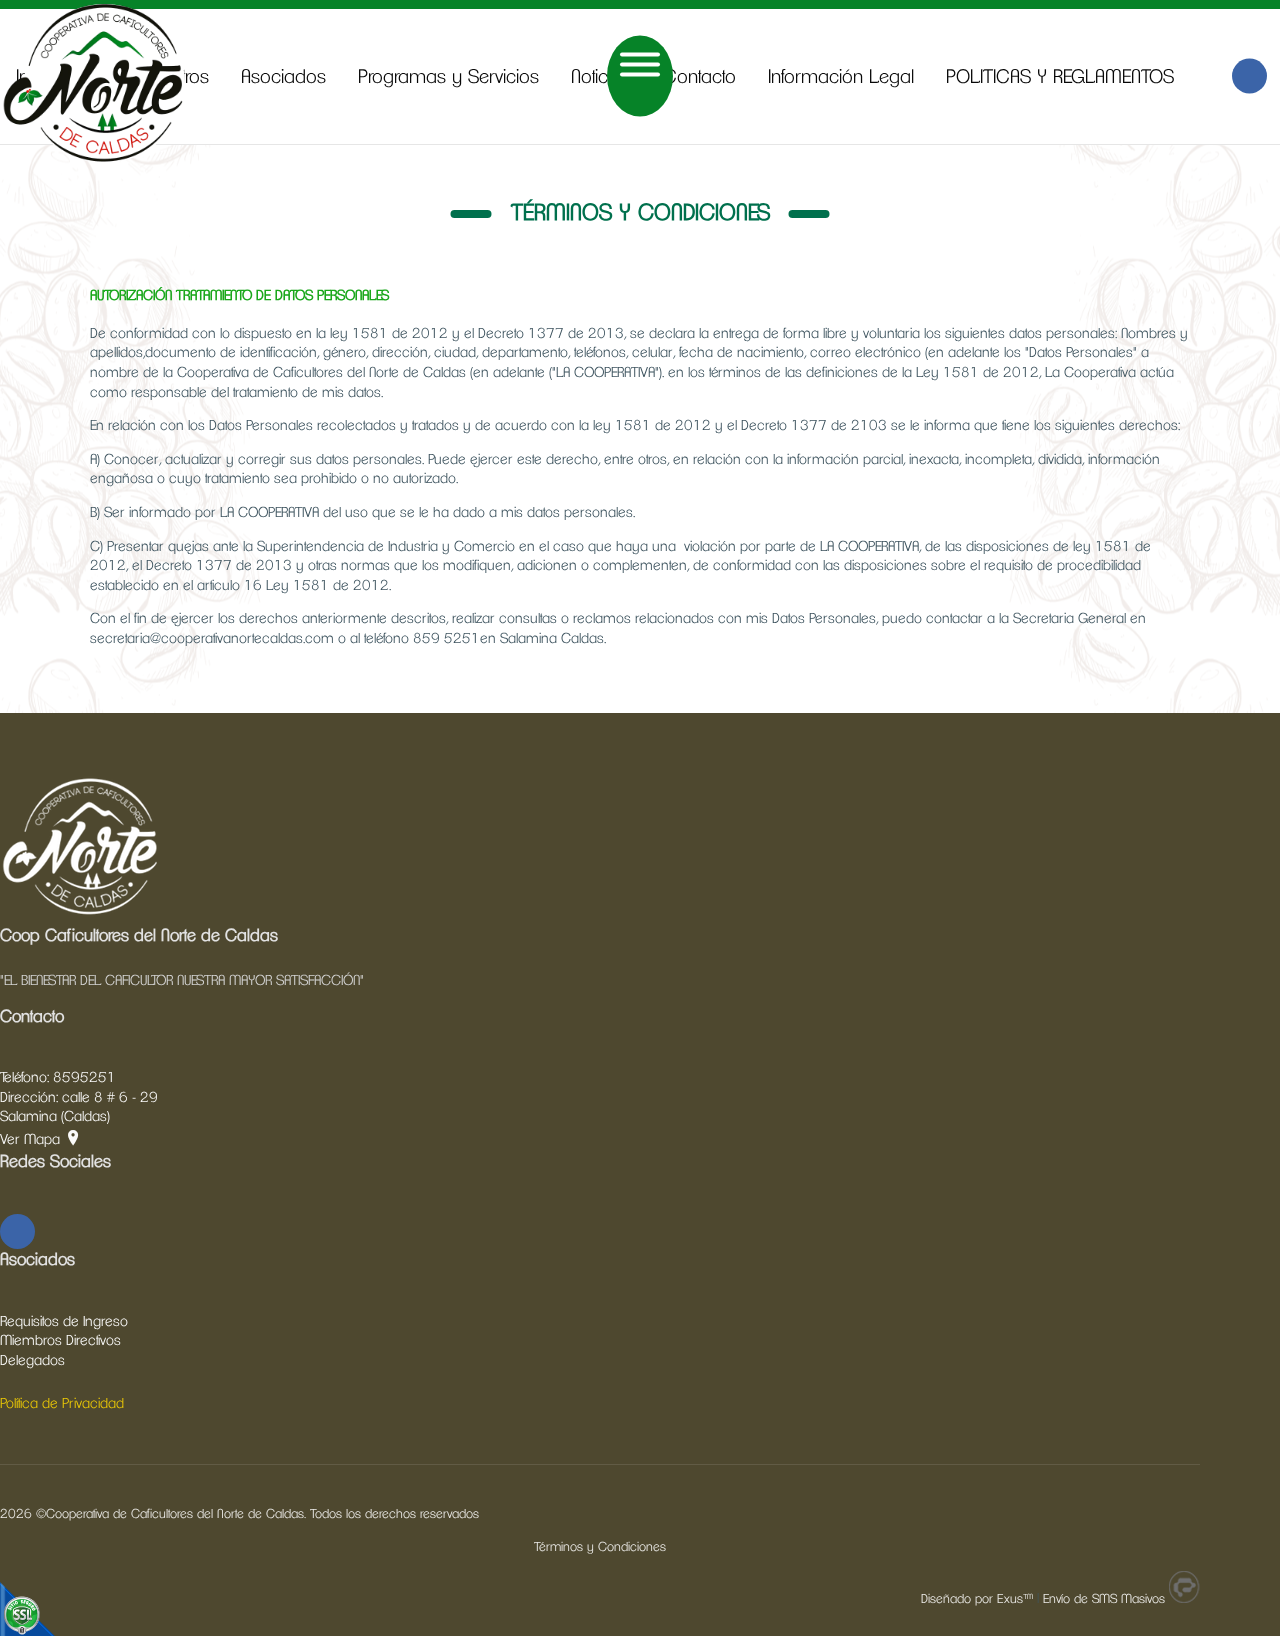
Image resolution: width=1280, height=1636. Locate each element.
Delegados (32, 1361)
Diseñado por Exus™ (977, 1599)
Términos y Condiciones (600, 1547)
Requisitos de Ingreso (64, 1322)
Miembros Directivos (60, 1341)
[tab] (640, 297)
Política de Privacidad (62, 1404)
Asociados (283, 77)
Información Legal (841, 77)
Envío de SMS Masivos (1104, 1599)
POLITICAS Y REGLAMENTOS (1060, 77)
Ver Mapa (30, 1140)
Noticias (601, 77)
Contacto (699, 77)
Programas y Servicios (448, 77)
